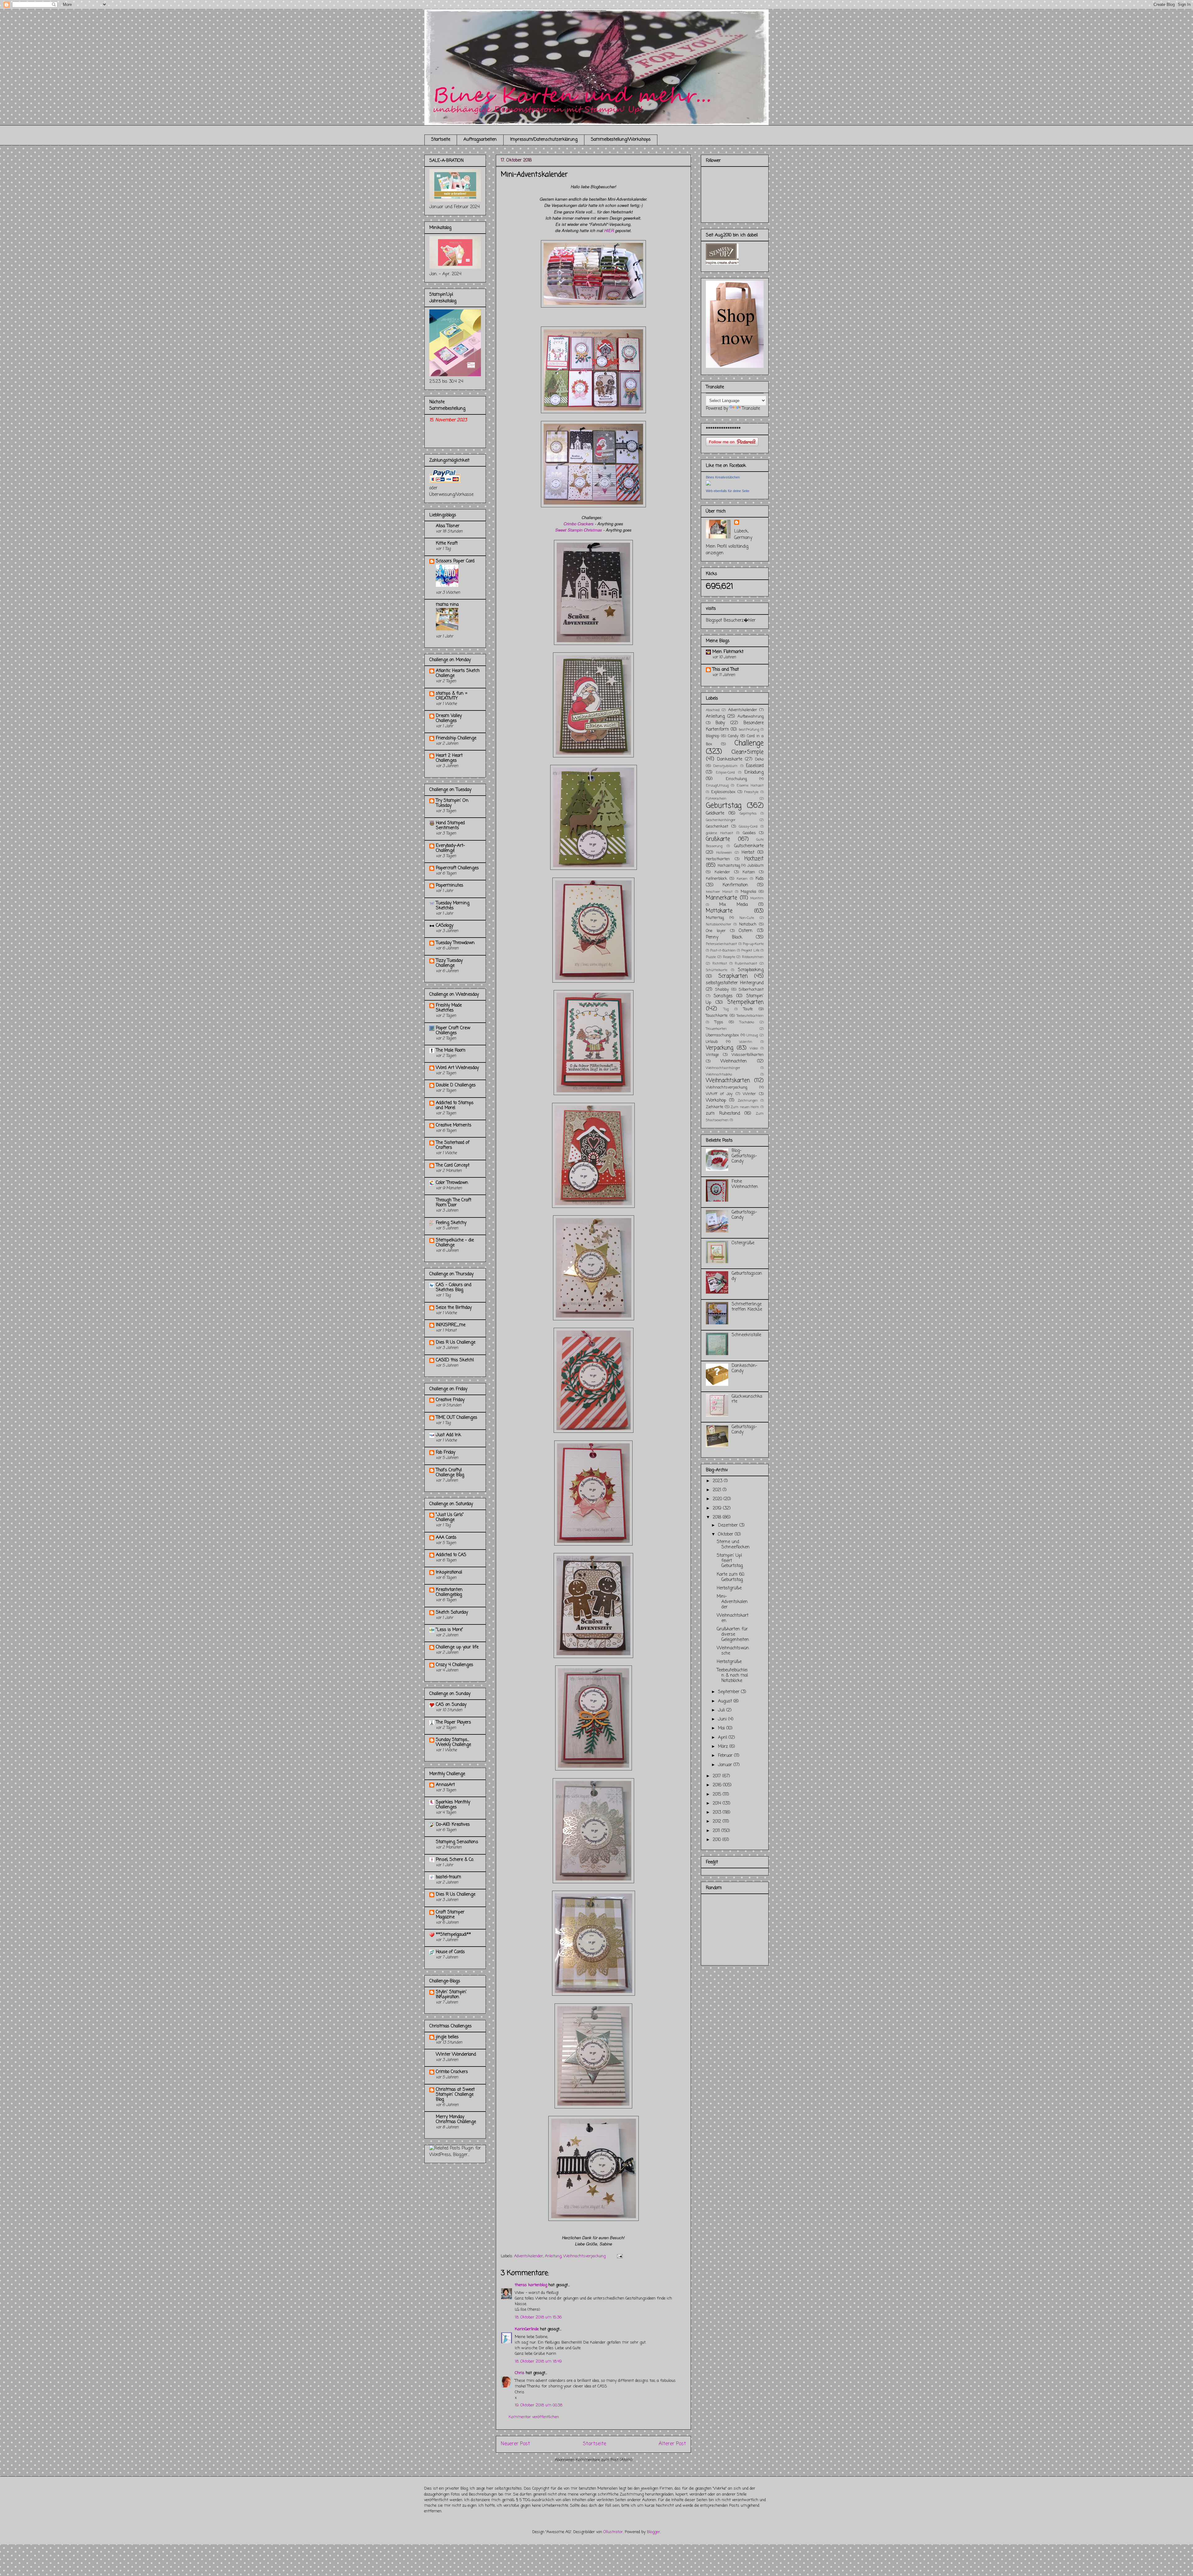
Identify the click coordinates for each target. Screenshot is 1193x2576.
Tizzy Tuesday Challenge (449, 963)
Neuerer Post (515, 2444)
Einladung (754, 772)
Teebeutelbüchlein (750, 1016)
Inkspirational (449, 1572)
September (729, 1692)
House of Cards (450, 1952)
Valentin (746, 1042)
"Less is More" (450, 1630)
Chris (520, 2373)
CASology (445, 926)
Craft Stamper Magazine (450, 1915)
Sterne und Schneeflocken (733, 1545)
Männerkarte (722, 898)
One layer (716, 931)
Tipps (719, 1022)
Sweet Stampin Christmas (579, 530)
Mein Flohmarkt (728, 652)
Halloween (724, 853)
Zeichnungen (748, 1101)
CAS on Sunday (451, 1705)
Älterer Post (672, 2444)
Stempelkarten (745, 1002)
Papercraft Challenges (457, 868)
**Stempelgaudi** (453, 1935)
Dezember (729, 1526)
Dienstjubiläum (725, 766)
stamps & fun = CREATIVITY (452, 696)
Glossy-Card (748, 827)
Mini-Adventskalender (732, 1602)
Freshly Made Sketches (449, 1008)
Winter (749, 1094)
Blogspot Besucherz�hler (731, 621)
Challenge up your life (457, 1647)
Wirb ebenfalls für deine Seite (728, 491)
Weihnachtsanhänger (723, 1068)
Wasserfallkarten (748, 1055)
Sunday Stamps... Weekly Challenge (453, 1742)
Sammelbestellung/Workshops (621, 140)
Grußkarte (718, 839)
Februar (726, 1756)
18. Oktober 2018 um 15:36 (538, 2317)
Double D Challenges (456, 1085)
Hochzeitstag (729, 866)
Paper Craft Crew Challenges (453, 1031)
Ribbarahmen (753, 957)
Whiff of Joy (719, 1094)
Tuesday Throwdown (455, 943)
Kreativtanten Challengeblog (449, 1592)
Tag (726, 1009)
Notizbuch (748, 924)
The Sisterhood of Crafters (453, 1145)
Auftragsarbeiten (480, 140)
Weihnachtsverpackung (584, 2256)
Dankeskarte (730, 759)
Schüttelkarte (717, 970)
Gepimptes (748, 813)
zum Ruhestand (723, 1114)
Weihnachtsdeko (719, 1074)
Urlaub (712, 1042)
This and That (726, 670)
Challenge (749, 743)
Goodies (749, 833)
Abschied (713, 710)
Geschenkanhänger (721, 820)
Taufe (748, 1009)
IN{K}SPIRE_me (451, 1325)
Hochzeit (754, 859)
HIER (609, 230)
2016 (718, 1785)
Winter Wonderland (456, 2055)
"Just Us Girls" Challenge (450, 1517)
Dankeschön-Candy (745, 1368)
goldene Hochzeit (720, 833)
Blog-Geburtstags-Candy (744, 1156)
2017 (718, 1776)
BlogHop (713, 736)
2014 (718, 1804)
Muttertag (715, 918)
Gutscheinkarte (749, 846)
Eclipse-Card (725, 772)
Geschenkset (717, 827)
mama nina (447, 605)
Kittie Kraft (447, 544)
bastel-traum (448, 1877)
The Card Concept (453, 1165)
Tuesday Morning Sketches (453, 906)
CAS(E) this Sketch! (455, 1360)
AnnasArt (445, 1785)
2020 (718, 1499)
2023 (718, 1481)
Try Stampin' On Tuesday (452, 803)
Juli (722, 1710)
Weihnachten (734, 1061)
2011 (717, 1831)
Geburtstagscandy (747, 1276)
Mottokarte (719, 911)
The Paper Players (453, 1722)
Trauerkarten (716, 1029)
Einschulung (736, 779)
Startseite (441, 140)
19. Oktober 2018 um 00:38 (539, 2405)
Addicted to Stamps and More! (455, 1105)
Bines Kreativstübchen (723, 477)
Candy (733, 736)
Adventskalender (529, 2256)
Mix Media (734, 905)
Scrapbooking (751, 970)
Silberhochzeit (751, 990)
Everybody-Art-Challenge (450, 848)
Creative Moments (454, 1125)
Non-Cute (747, 918)
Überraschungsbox (722, 1035)
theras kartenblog (531, 2285)
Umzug (752, 1035)
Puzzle (711, 957)
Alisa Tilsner (448, 526)
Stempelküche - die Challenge (455, 1243)
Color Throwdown (452, 1183)
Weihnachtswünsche (733, 1651)
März (724, 1747)
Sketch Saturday (452, 1612)
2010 (718, 1840)
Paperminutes (450, 886)
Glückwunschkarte (747, 1399)
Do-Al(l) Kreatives (453, 1825)
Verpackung (720, 1048)
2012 (718, 1822)
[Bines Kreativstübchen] (708, 484)
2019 (718, 1508)
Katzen (749, 872)
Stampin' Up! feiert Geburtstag (730, 1561)
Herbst (748, 853)
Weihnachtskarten (728, 1081)
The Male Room (451, 1050)
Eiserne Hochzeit (750, 786)
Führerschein (716, 799)
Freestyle (751, 792)
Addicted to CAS (451, 1555)
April (723, 1738)
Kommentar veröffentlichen (534, 2417)
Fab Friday (446, 1452)
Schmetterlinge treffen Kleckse (747, 1307)
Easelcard (755, 766)
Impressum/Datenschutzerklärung (544, 140)
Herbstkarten (718, 859)
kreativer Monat (719, 892)
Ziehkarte (715, 1107)
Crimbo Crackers (579, 524)
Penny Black (724, 937)
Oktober (726, 1535)
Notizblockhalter (718, 924)
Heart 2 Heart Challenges (449, 758)
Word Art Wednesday (457, 1068)
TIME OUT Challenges (457, 1418)
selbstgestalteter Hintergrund (735, 983)
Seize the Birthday (454, 1308)
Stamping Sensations (457, 1842)
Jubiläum (755, 866)
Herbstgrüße (729, 1588)
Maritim (757, 898)
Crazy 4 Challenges (455, 1665)
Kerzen (742, 879)
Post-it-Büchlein (723, 950)
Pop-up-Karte (753, 944)
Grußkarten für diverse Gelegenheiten (733, 1635)
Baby (720, 723)
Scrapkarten (733, 976)
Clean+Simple (748, 752)
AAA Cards (446, 1538)
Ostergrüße (743, 1243)
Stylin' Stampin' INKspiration (451, 1995)
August (726, 1701)
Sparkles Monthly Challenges (453, 1805)
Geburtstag (724, 806)
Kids (760, 879)
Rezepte (729, 957)
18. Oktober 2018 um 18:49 (538, 2361)
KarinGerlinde (527, 2329)
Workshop (716, 1101)
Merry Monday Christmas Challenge (456, 2119)
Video (754, 1048)
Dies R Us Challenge (456, 1343)
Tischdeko (747, 1022)
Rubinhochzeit (746, 964)
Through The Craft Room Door (454, 1203)
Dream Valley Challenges (449, 718)
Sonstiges (723, 996)
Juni (723, 1719)
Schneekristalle (746, 1335)
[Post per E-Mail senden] (619, 2256)
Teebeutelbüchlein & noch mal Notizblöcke (732, 1676)
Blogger (654, 2532)
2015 (718, 1795)
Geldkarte (715, 813)
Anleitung (553, 2256)
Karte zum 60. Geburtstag (731, 1577)
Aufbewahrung (751, 717)
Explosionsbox (723, 792)
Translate (751, 409)
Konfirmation (735, 885)
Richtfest (720, 964)
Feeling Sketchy (451, 1223)
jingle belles (447, 2037)
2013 (718, 1813)
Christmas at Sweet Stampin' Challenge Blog (455, 2095)
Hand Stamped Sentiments (450, 826)
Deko (759, 759)
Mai (722, 1728)
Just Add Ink (448, 1435)
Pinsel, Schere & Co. (455, 1860)
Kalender (722, 872)
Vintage (712, 1055)
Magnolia (748, 892)
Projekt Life (750, 950)
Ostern (746, 931)
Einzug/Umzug (717, 786)
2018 (718, 1517)
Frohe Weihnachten (745, 1184)
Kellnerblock (716, 879)
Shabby (722, 990)
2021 (718, 1490)
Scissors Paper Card (455, 561)
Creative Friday (450, 1400)
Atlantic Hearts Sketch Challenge (458, 673)
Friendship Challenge (456, 738)
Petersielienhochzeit (721, 944)
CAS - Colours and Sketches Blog (454, 1288)
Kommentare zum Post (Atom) (604, 2460)
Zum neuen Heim (745, 1107)
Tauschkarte (717, 1016)
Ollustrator (613, 2532)
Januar (726, 1765)
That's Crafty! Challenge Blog (450, 1473)
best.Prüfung (749, 730)
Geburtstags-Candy (744, 1215)
